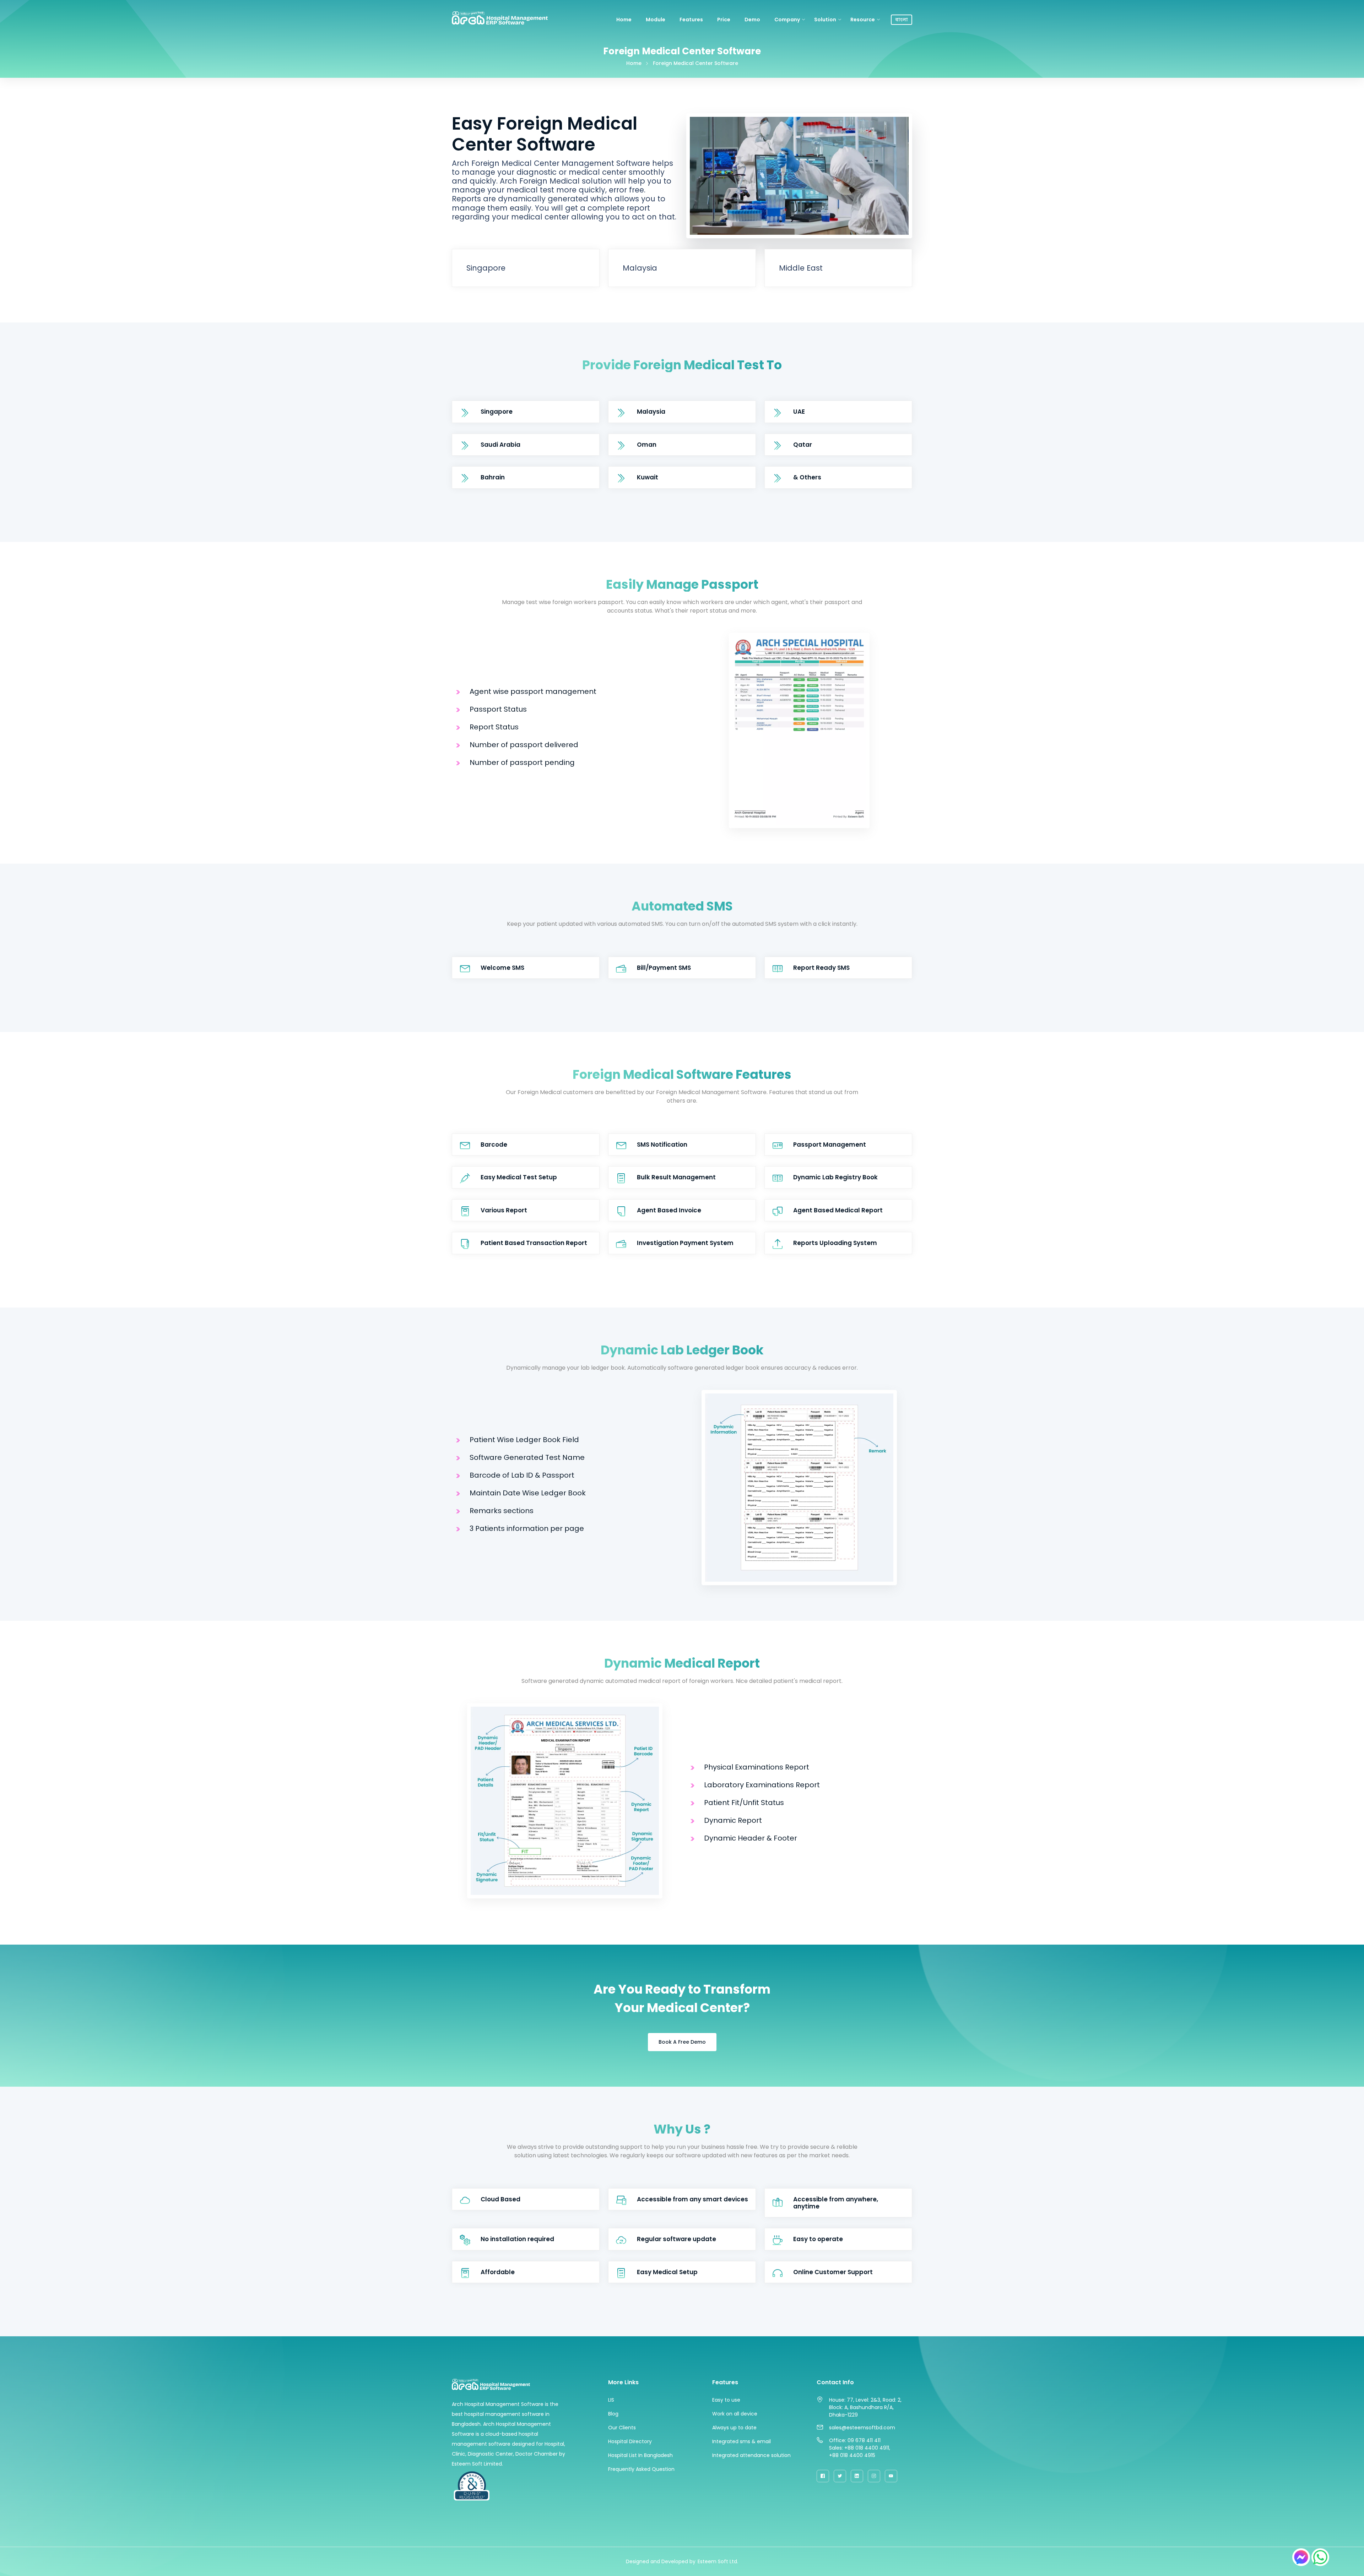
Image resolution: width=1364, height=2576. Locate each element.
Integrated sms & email (741, 2441)
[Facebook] (823, 2476)
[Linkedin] (857, 2476)
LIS (611, 2400)
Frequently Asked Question (641, 2469)
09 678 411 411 (864, 2440)
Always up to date (734, 2428)
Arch (458, 2404)
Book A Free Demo (682, 2042)
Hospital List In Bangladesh (640, 2455)
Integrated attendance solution (751, 2455)
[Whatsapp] (1320, 2557)
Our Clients (622, 2428)
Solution (825, 20)
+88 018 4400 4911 (867, 2448)
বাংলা (902, 20)
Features (691, 20)
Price (724, 20)
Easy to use (726, 2400)
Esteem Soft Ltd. (718, 2561)
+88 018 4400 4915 (852, 2455)
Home (624, 20)
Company (787, 20)
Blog (613, 2414)
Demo (752, 20)
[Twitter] (840, 2476)
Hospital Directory (630, 2441)
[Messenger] (1301, 2557)
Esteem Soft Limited (477, 2464)
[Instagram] (874, 2476)
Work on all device (735, 2414)
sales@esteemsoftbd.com (862, 2428)
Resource (863, 20)
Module (656, 20)
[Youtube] (891, 2476)
